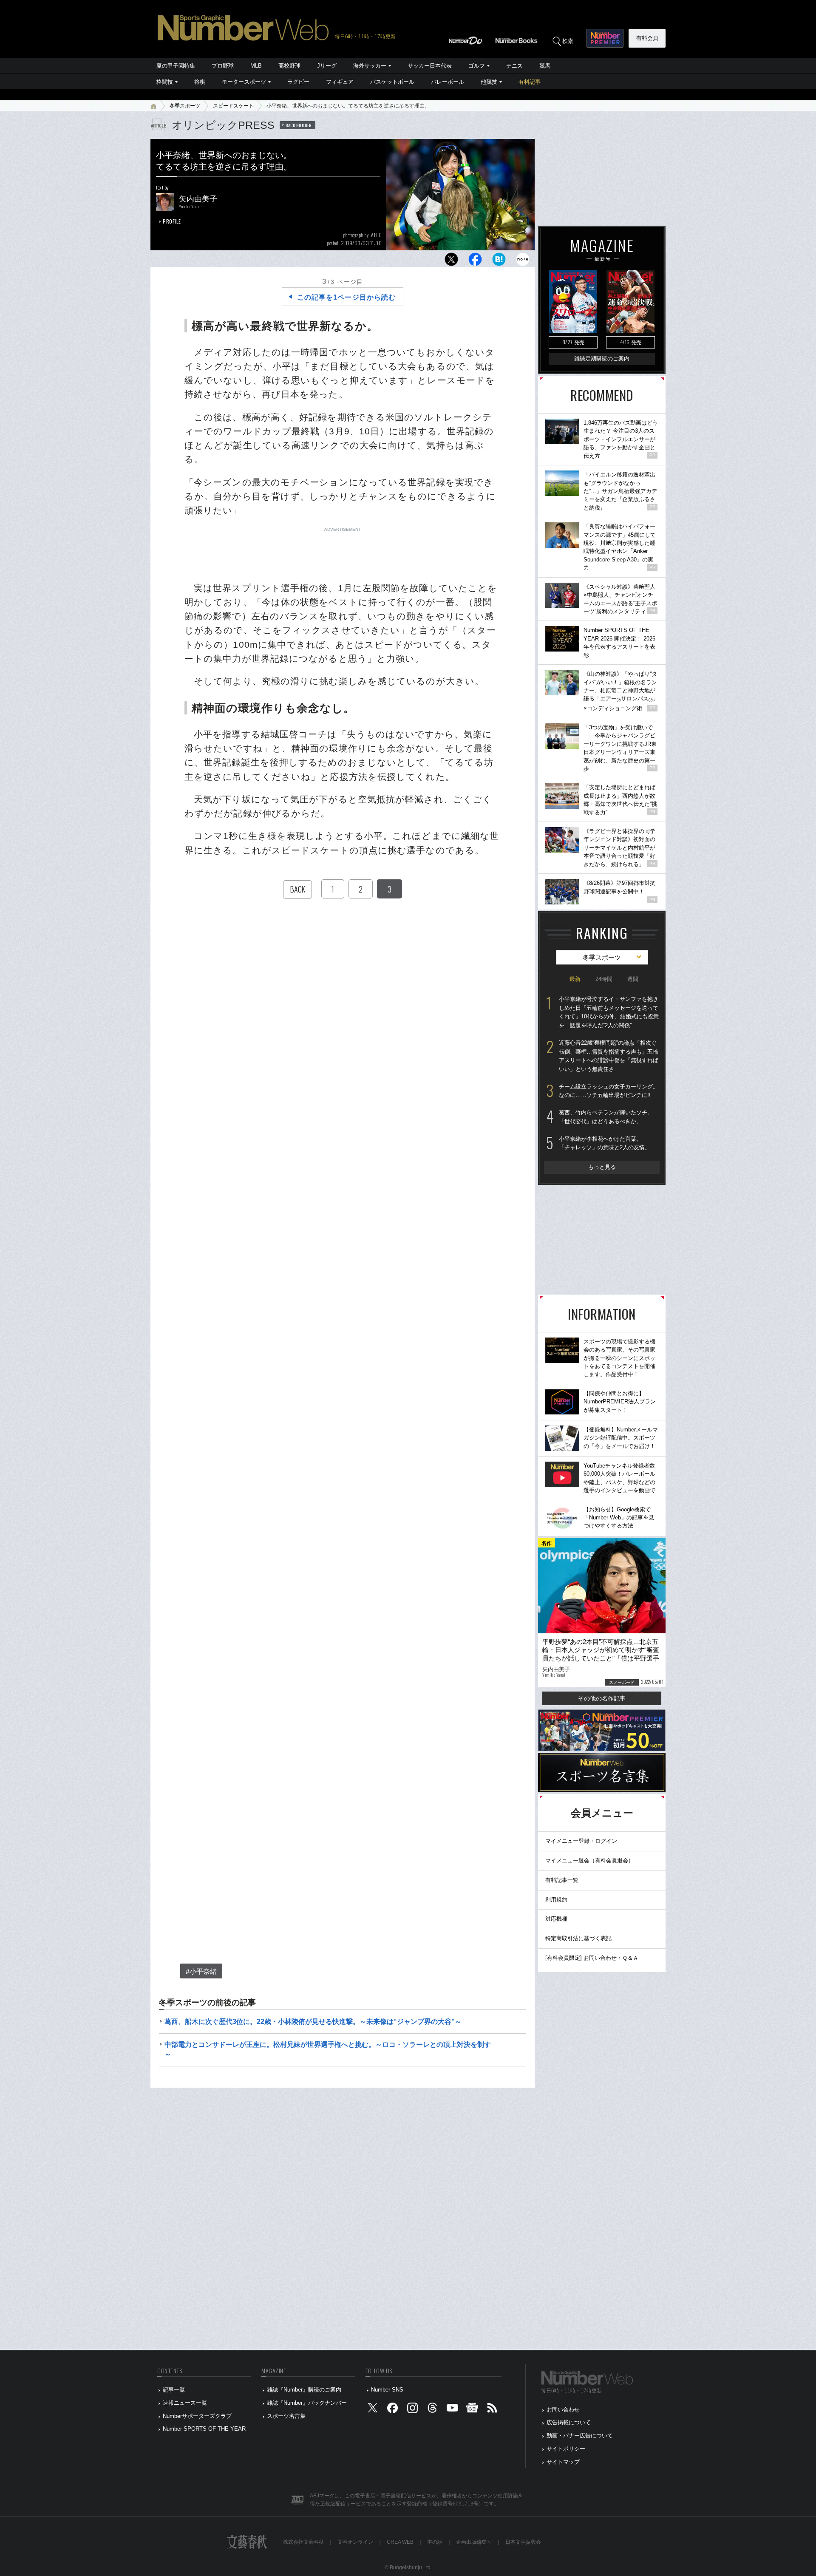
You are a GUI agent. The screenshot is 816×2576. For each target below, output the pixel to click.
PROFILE (172, 221)
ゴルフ (477, 66)
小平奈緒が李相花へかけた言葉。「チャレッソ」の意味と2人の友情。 (605, 1143)
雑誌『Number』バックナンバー (307, 2403)
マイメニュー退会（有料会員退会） (589, 1860)
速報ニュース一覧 (185, 2403)
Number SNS (387, 2390)
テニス (514, 66)
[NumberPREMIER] (605, 38)
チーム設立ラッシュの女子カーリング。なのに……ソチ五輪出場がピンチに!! (609, 1091)
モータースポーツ (244, 82)
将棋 (200, 82)
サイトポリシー (566, 2449)
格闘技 (165, 82)
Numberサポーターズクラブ (197, 2416)
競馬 (545, 66)
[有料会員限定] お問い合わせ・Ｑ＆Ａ (592, 1958)
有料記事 (530, 82)
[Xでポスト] (451, 262)
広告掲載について (569, 2422)
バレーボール (448, 82)
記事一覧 (174, 2390)
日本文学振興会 (523, 2542)
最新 (575, 979)
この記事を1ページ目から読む (346, 297)
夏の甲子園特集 (176, 66)
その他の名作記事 (602, 1698)
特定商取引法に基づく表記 (578, 1938)
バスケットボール (392, 82)
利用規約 (556, 1900)
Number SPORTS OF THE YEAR (204, 2429)
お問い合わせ (563, 2410)
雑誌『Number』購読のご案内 (304, 2390)
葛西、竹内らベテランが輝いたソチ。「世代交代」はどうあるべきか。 (606, 1117)
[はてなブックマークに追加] (499, 262)
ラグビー (298, 82)
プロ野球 (223, 66)
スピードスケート (233, 106)
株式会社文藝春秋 (303, 2542)
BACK (297, 889)
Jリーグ (327, 66)
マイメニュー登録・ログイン (581, 1841)
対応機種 (556, 1919)
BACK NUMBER (299, 125)
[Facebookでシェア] (475, 262)
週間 (633, 979)
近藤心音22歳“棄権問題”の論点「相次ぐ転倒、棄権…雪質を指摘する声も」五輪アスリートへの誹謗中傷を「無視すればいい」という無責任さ (609, 1056)
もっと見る (602, 1167)
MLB (256, 66)
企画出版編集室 (474, 2542)
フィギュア (340, 82)
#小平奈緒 (201, 1971)
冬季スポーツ (185, 106)
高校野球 (289, 66)
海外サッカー (370, 66)
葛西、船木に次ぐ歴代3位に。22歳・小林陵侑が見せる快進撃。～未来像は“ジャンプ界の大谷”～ (313, 2022)
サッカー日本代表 (430, 66)
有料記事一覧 (562, 1880)
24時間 (604, 979)
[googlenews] (472, 2410)
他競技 (489, 82)
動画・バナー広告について (580, 2436)
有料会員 (647, 38)
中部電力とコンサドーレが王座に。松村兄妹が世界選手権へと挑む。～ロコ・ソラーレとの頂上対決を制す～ (328, 2049)
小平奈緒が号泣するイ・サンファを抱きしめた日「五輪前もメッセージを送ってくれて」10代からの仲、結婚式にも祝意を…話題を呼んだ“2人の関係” (609, 1012)
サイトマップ (563, 2462)
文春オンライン (355, 2542)
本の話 (435, 2542)
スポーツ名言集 (286, 2416)
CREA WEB (400, 2542)
